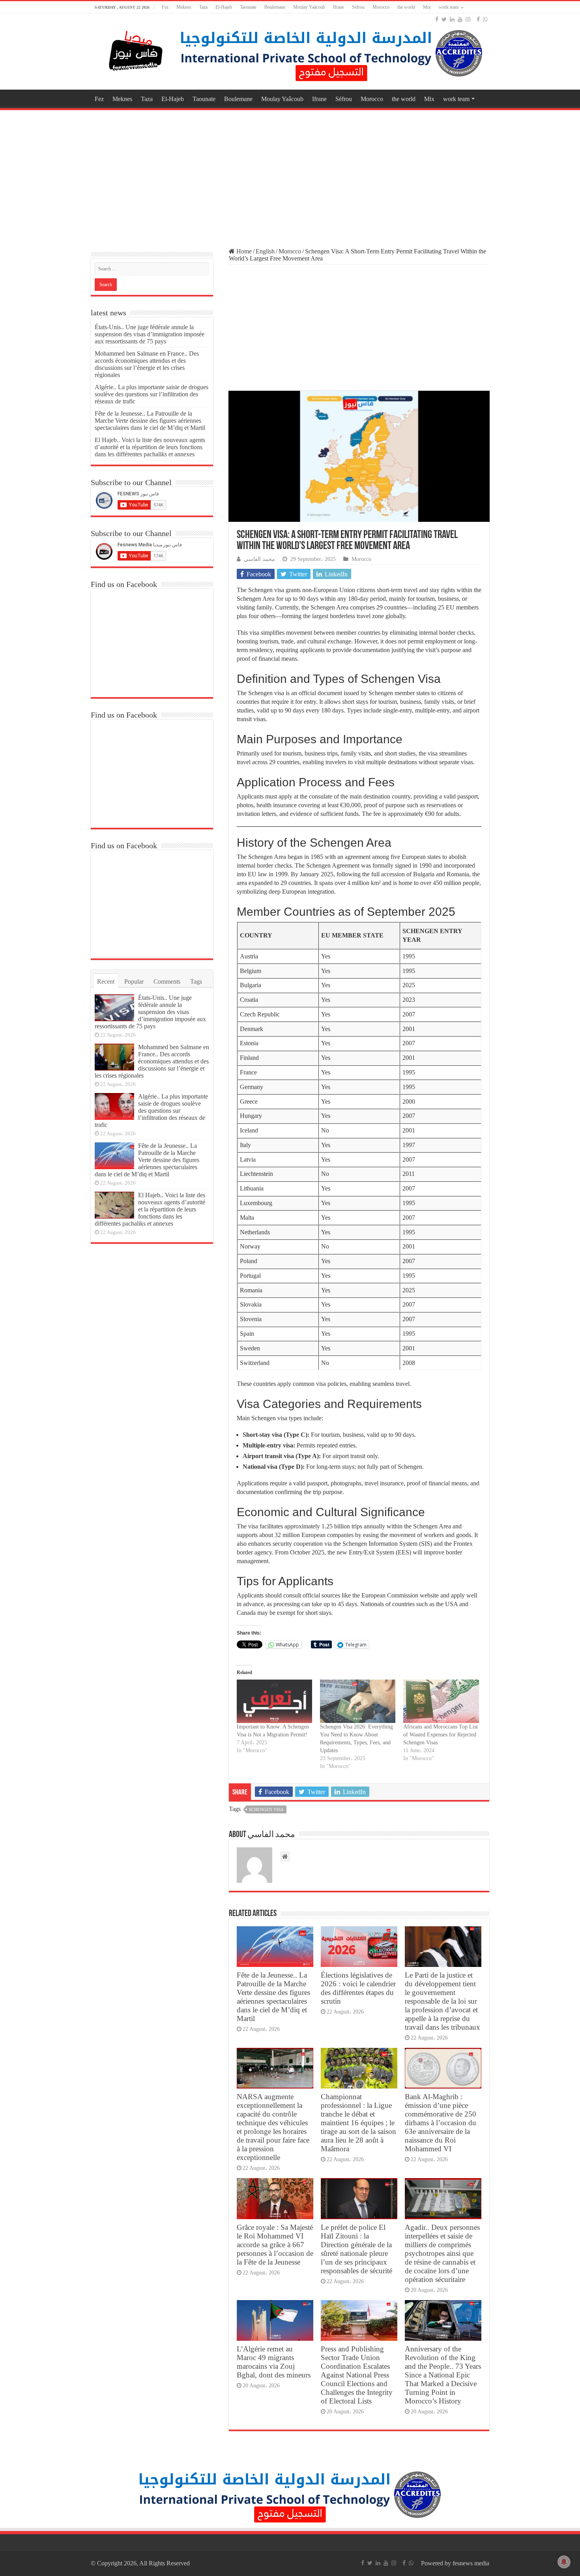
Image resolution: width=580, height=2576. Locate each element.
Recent (106, 981)
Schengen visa (266, 1809)
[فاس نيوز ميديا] (136, 49)
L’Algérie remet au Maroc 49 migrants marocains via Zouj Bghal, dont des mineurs (274, 2362)
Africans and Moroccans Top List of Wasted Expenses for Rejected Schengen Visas (441, 1735)
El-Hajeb (224, 7)
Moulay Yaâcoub (309, 7)
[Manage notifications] (564, 2562)
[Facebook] (437, 19)
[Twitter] (444, 19)
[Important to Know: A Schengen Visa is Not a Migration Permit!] (274, 1701)
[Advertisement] (290, 175)
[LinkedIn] (452, 19)
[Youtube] (460, 19)
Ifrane (339, 7)
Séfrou (358, 7)
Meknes (184, 7)
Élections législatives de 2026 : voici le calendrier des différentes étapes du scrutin (358, 1988)
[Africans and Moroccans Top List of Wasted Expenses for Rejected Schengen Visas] (441, 1701)
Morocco (381, 7)
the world (406, 7)
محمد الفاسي (259, 559)
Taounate (248, 7)
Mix (427, 7)
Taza (203, 7)
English (265, 251)
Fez (165, 7)
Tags (196, 981)
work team (449, 7)
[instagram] (468, 19)
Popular (134, 981)
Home (243, 251)
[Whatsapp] (485, 19)
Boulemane (275, 7)
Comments (167, 981)
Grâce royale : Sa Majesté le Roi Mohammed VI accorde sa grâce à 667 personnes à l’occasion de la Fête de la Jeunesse (275, 2245)
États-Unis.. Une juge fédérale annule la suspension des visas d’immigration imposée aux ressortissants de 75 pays (150, 334)
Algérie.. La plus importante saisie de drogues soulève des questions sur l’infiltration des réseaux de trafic (152, 394)
